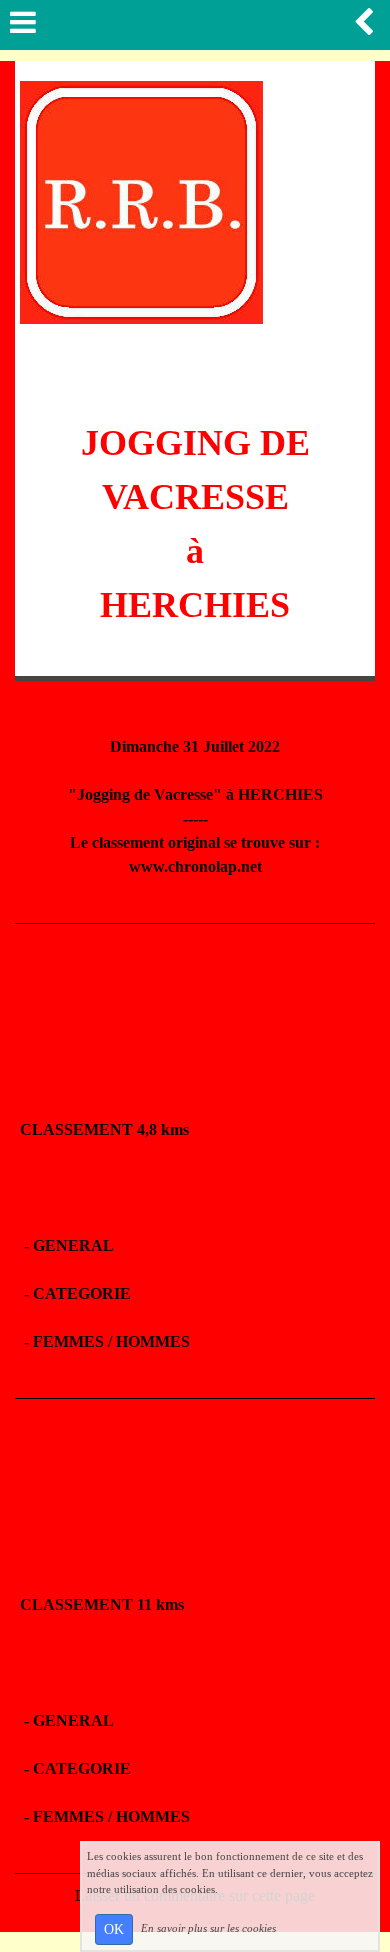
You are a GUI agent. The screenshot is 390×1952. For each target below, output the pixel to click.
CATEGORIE (82, 1293)
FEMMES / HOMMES (111, 1341)
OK (114, 1929)
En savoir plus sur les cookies (208, 1928)
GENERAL (73, 1245)
